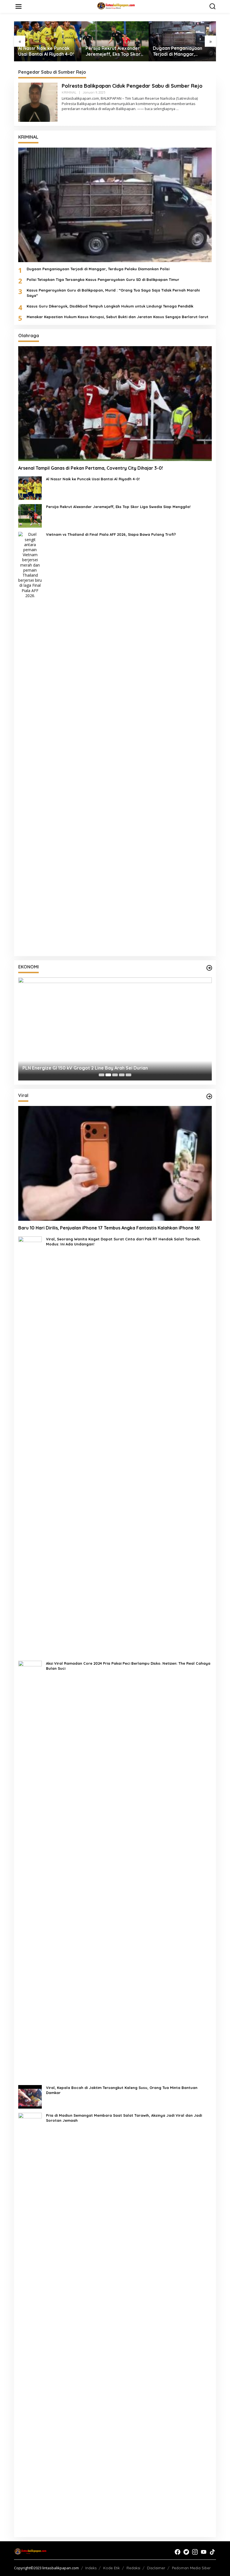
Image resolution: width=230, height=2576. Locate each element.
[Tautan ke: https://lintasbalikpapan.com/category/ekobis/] (209, 968)
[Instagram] (195, 2552)
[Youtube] (204, 2552)
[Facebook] (178, 2552)
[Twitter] (186, 2552)
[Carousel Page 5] (128, 1075)
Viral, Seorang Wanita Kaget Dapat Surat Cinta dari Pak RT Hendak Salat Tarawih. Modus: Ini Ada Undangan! (123, 1242)
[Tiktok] (212, 2552)
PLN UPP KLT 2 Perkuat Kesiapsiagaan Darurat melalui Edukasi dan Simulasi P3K (109, 1068)
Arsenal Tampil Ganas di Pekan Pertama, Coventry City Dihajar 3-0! (91, 468)
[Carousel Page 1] (102, 1075)
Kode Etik (111, 2568)
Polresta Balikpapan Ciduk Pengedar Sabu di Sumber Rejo (132, 86)
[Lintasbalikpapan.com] (116, 6)
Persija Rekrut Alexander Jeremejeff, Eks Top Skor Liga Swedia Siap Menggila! (46, 51)
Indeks (91, 2568)
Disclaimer (156, 2568)
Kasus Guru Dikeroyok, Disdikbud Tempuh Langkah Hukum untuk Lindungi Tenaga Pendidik (110, 306)
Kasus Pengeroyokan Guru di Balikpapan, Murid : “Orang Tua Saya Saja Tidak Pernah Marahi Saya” (113, 293)
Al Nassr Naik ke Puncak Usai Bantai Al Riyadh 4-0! (93, 479)
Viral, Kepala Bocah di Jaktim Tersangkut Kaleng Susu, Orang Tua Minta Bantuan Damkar (122, 2090)
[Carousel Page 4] (122, 1075)
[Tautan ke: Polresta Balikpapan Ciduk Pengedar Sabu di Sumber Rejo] (38, 102)
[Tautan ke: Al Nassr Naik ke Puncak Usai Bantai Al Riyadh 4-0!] (30, 488)
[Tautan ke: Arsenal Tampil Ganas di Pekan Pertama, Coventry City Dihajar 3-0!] (115, 403)
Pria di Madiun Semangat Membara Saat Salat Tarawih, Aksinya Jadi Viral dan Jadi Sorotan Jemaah (124, 2118)
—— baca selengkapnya (156, 109)
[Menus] (19, 6)
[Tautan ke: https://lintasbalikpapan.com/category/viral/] (209, 1096)
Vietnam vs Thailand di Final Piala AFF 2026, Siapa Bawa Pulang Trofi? (111, 534)
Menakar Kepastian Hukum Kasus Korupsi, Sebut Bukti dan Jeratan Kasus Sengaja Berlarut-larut (118, 317)
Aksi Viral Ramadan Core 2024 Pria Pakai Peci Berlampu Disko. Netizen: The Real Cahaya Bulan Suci (128, 1666)
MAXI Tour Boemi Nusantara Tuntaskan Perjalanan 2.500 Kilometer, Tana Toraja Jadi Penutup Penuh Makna (182, 51)
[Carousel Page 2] (108, 1075)
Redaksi (133, 2568)
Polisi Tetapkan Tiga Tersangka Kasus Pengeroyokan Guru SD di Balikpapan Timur (103, 280)
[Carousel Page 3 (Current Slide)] (115, 1075)
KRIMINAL (69, 92)
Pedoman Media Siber (191, 2568)
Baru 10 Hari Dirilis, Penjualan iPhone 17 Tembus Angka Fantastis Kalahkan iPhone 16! (109, 1228)
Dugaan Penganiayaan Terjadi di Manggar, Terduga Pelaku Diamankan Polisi (110, 51)
